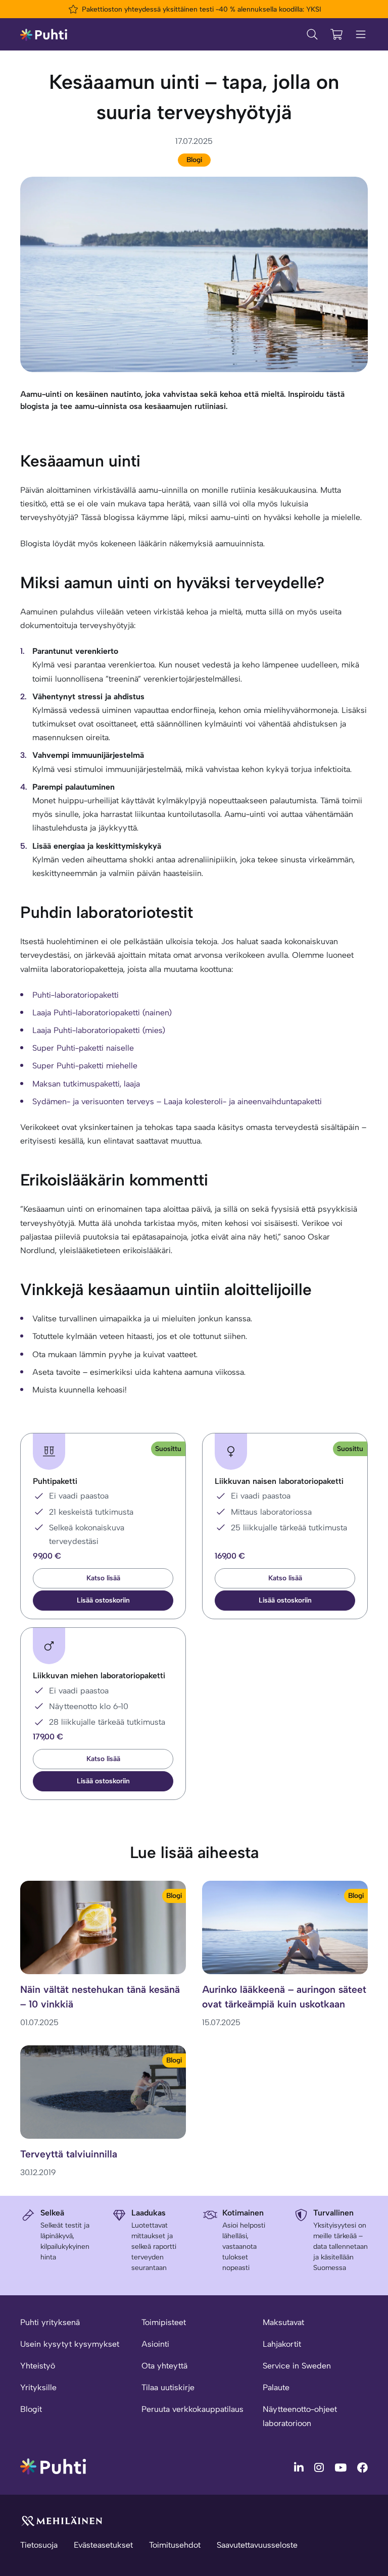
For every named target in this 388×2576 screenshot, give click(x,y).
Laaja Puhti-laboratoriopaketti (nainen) (102, 1013)
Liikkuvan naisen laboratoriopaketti (279, 1481)
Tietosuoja (39, 2545)
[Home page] (44, 34)
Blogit (31, 2409)
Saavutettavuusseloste (257, 2545)
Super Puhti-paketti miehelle (85, 1066)
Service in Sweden (297, 2366)
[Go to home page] (53, 2466)
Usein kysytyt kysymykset (70, 2344)
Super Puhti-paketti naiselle (83, 1048)
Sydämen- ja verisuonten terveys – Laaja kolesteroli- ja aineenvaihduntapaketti (177, 1101)
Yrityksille (38, 2387)
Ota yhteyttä (164, 2366)
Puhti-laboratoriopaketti (76, 995)
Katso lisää (103, 1578)
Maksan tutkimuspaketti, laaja (86, 1084)
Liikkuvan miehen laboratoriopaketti (99, 1676)
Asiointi (155, 2344)
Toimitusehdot (175, 2545)
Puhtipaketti (55, 1481)
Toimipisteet (164, 2322)
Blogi (194, 160)
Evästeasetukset (103, 2545)
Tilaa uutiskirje (168, 2387)
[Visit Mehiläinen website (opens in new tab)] (62, 2520)
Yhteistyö (38, 2366)
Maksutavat (283, 2322)
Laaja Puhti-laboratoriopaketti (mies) (99, 1030)
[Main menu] (361, 34)
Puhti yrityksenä (50, 2322)
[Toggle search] (312, 34)
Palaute (276, 2387)
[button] (103, 1601)
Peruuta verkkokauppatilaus (192, 2409)
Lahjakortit (282, 2344)
